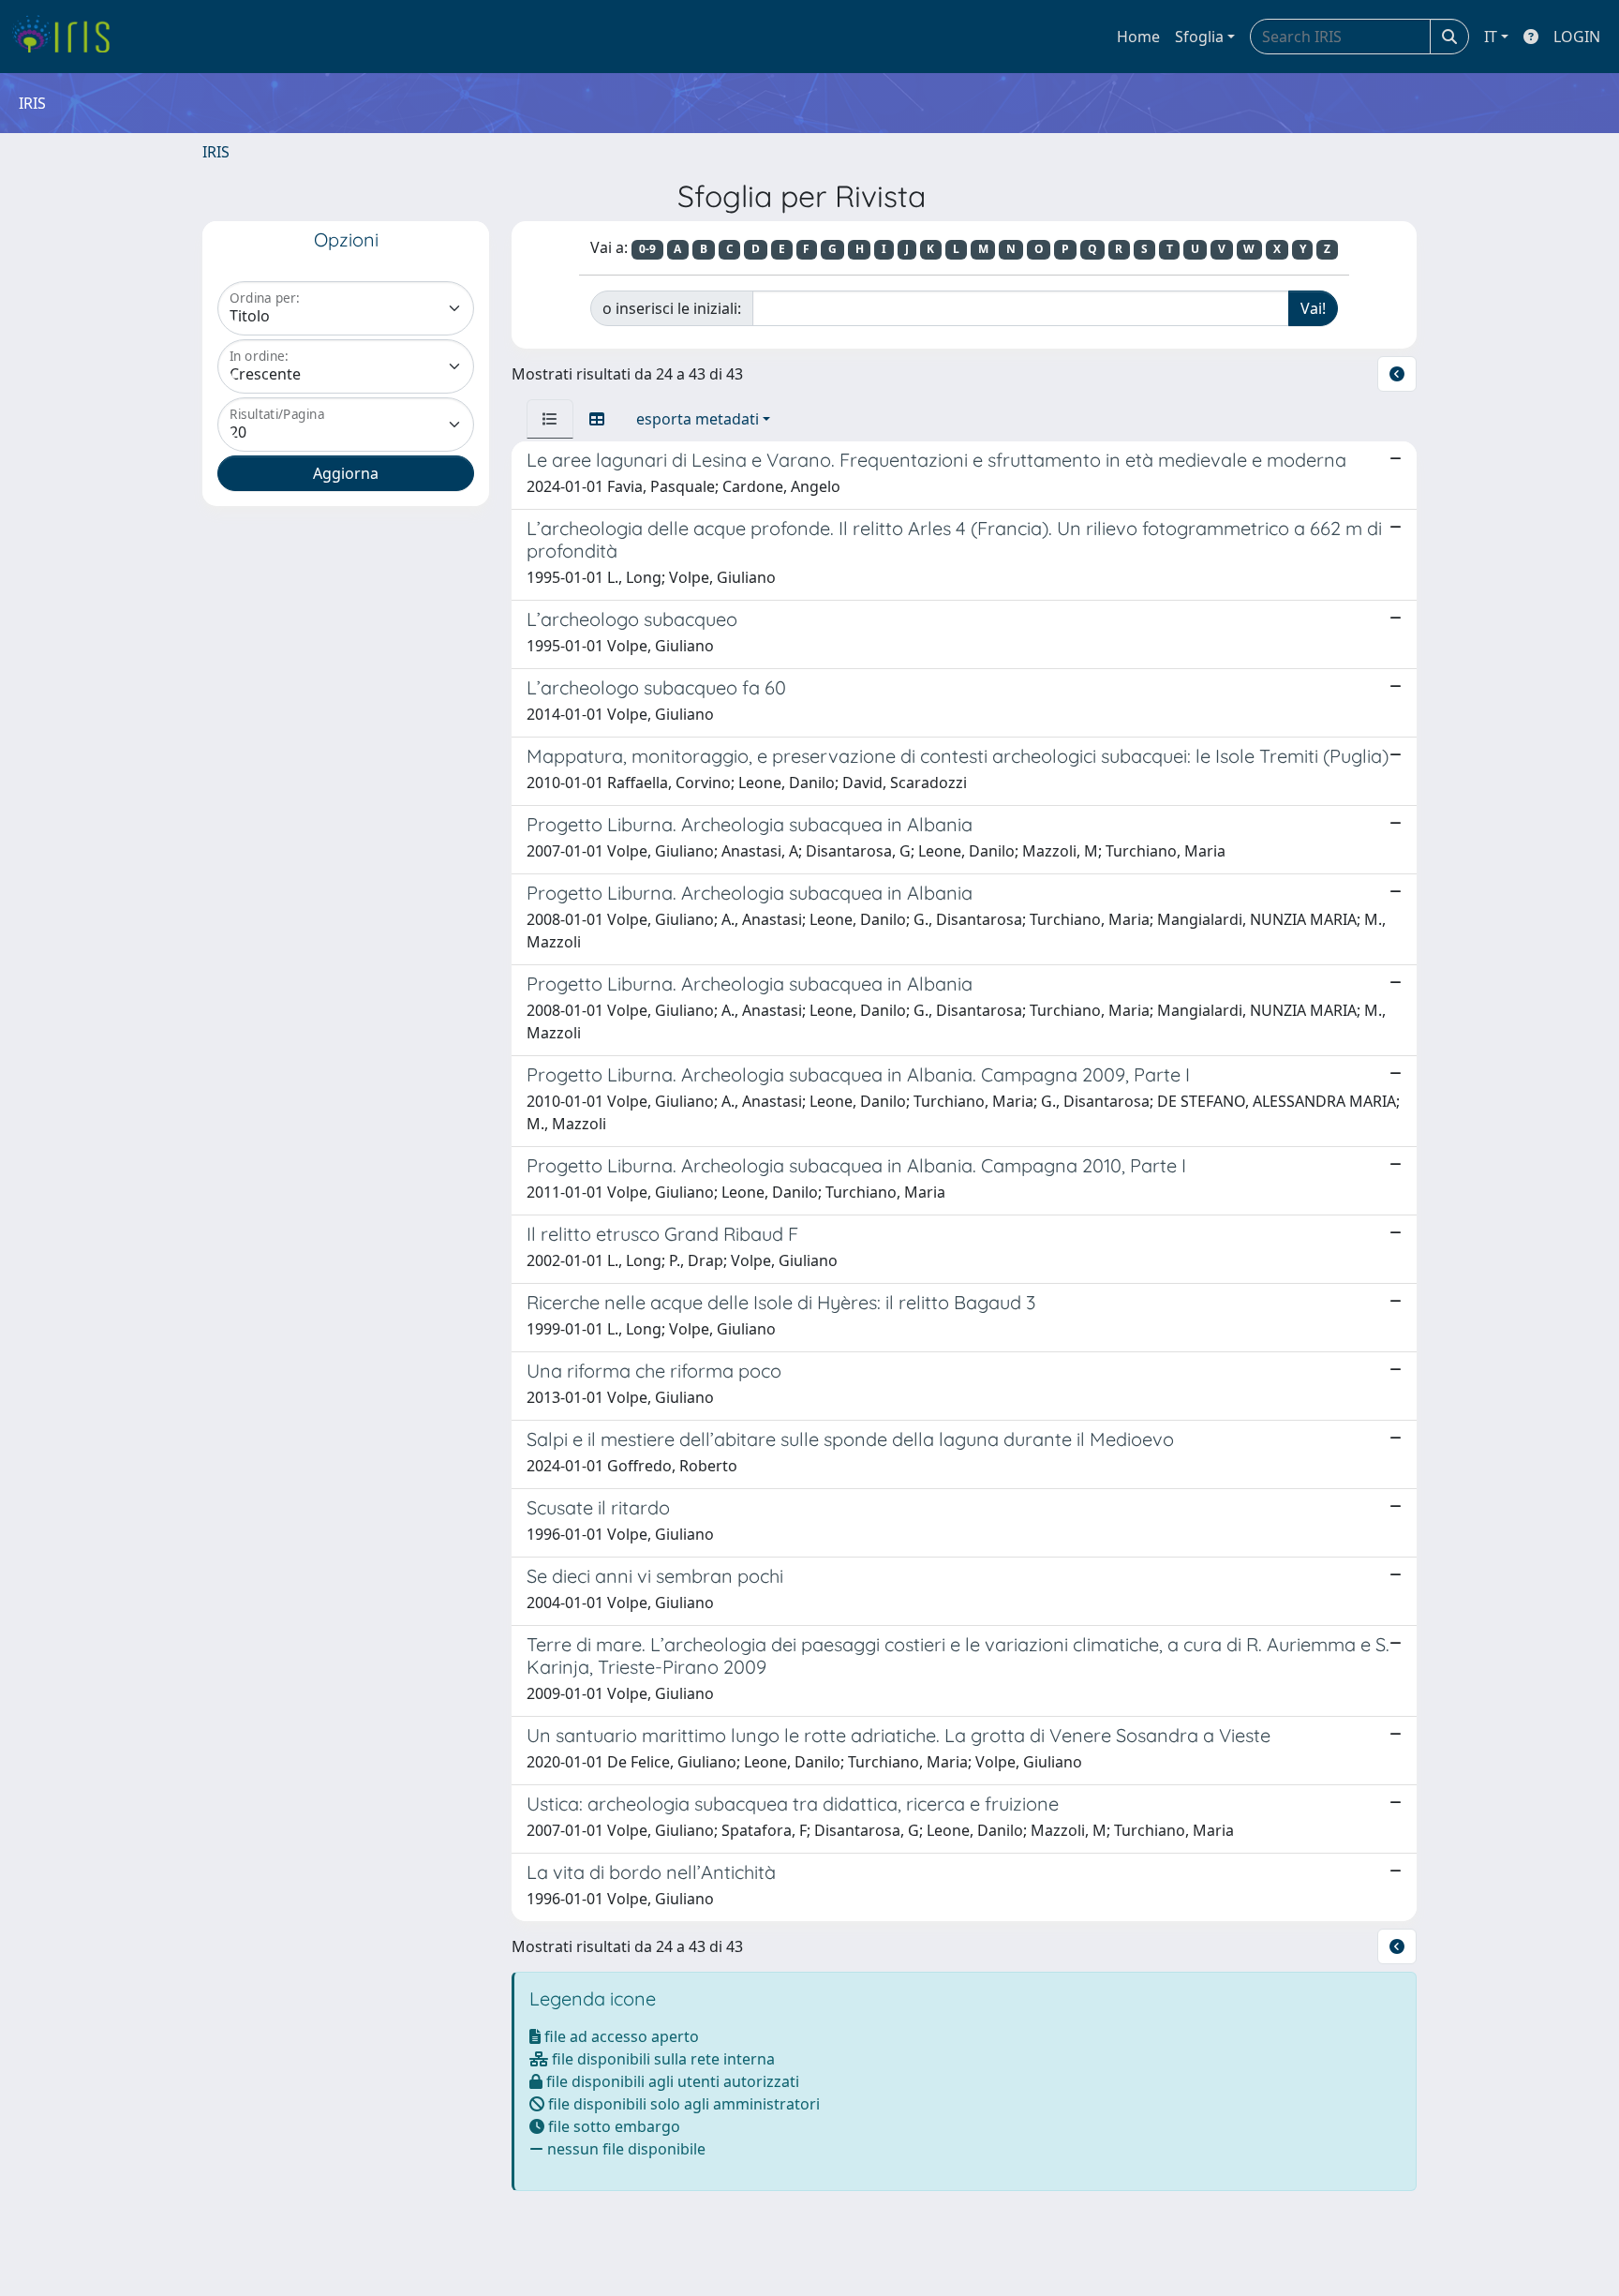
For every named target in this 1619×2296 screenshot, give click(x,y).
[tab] (550, 419)
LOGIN (1577, 37)
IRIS (216, 152)
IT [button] (1491, 37)
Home (1138, 37)
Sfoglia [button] (1199, 37)
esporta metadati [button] (698, 419)
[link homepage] (68, 37)
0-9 (647, 249)
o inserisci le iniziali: (672, 308)
